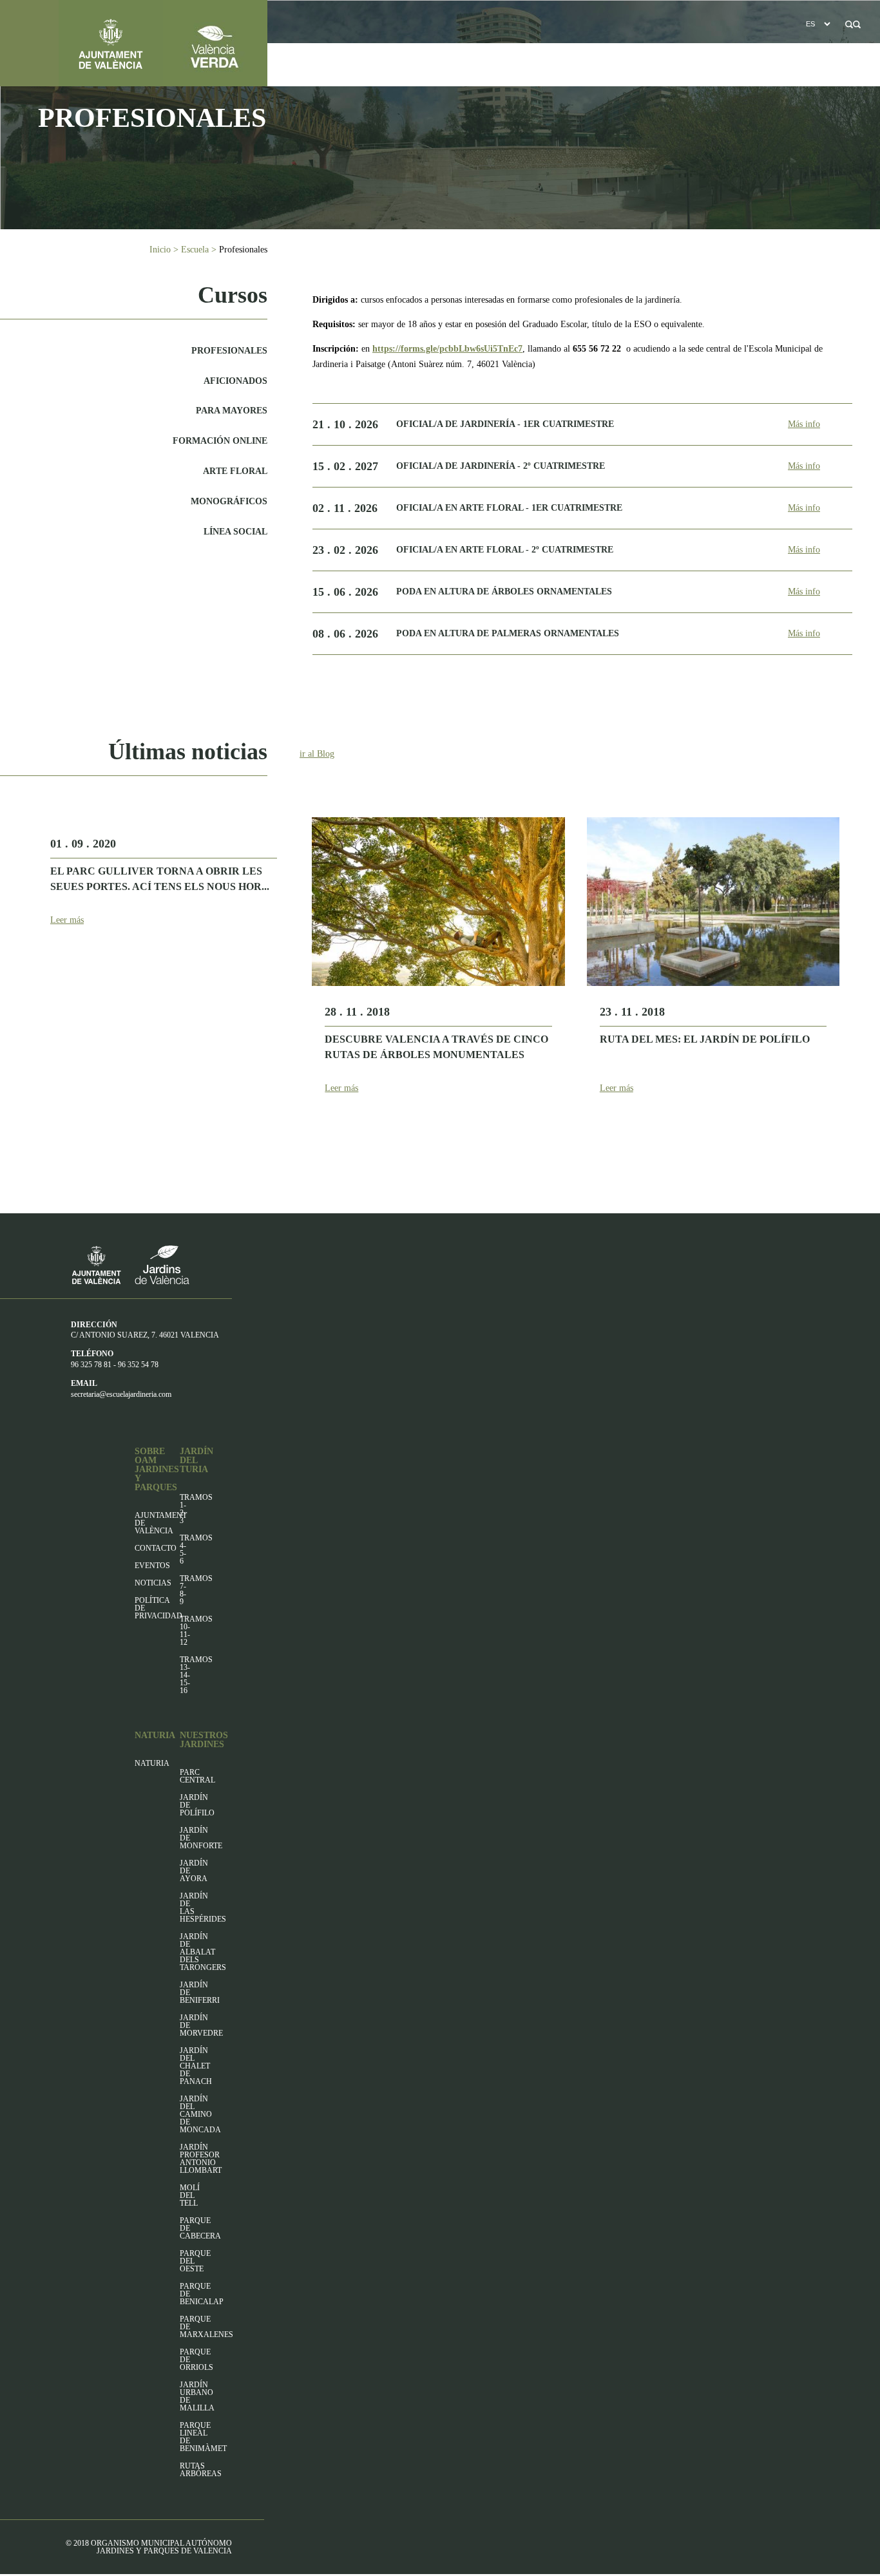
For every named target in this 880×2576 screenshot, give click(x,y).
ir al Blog (317, 754)
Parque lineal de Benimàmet (203, 2437)
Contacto (156, 1548)
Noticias (153, 1583)
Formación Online (220, 441)
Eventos (152, 1566)
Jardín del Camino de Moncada (200, 2114)
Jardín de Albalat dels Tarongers (203, 1952)
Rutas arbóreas (201, 2470)
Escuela (195, 250)
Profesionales (229, 351)
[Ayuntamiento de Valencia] (81, 43)
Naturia (152, 1763)
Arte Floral (235, 471)
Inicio (160, 250)
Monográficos (229, 501)
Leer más (67, 920)
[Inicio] (215, 43)
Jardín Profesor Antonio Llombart (201, 2159)
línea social (235, 532)
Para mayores (232, 411)
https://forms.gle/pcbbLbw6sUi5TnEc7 (447, 349)
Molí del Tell (190, 2195)
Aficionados (235, 381)
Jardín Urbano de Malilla (197, 2396)
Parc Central (197, 1776)
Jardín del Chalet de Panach (196, 2066)
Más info (804, 424)
